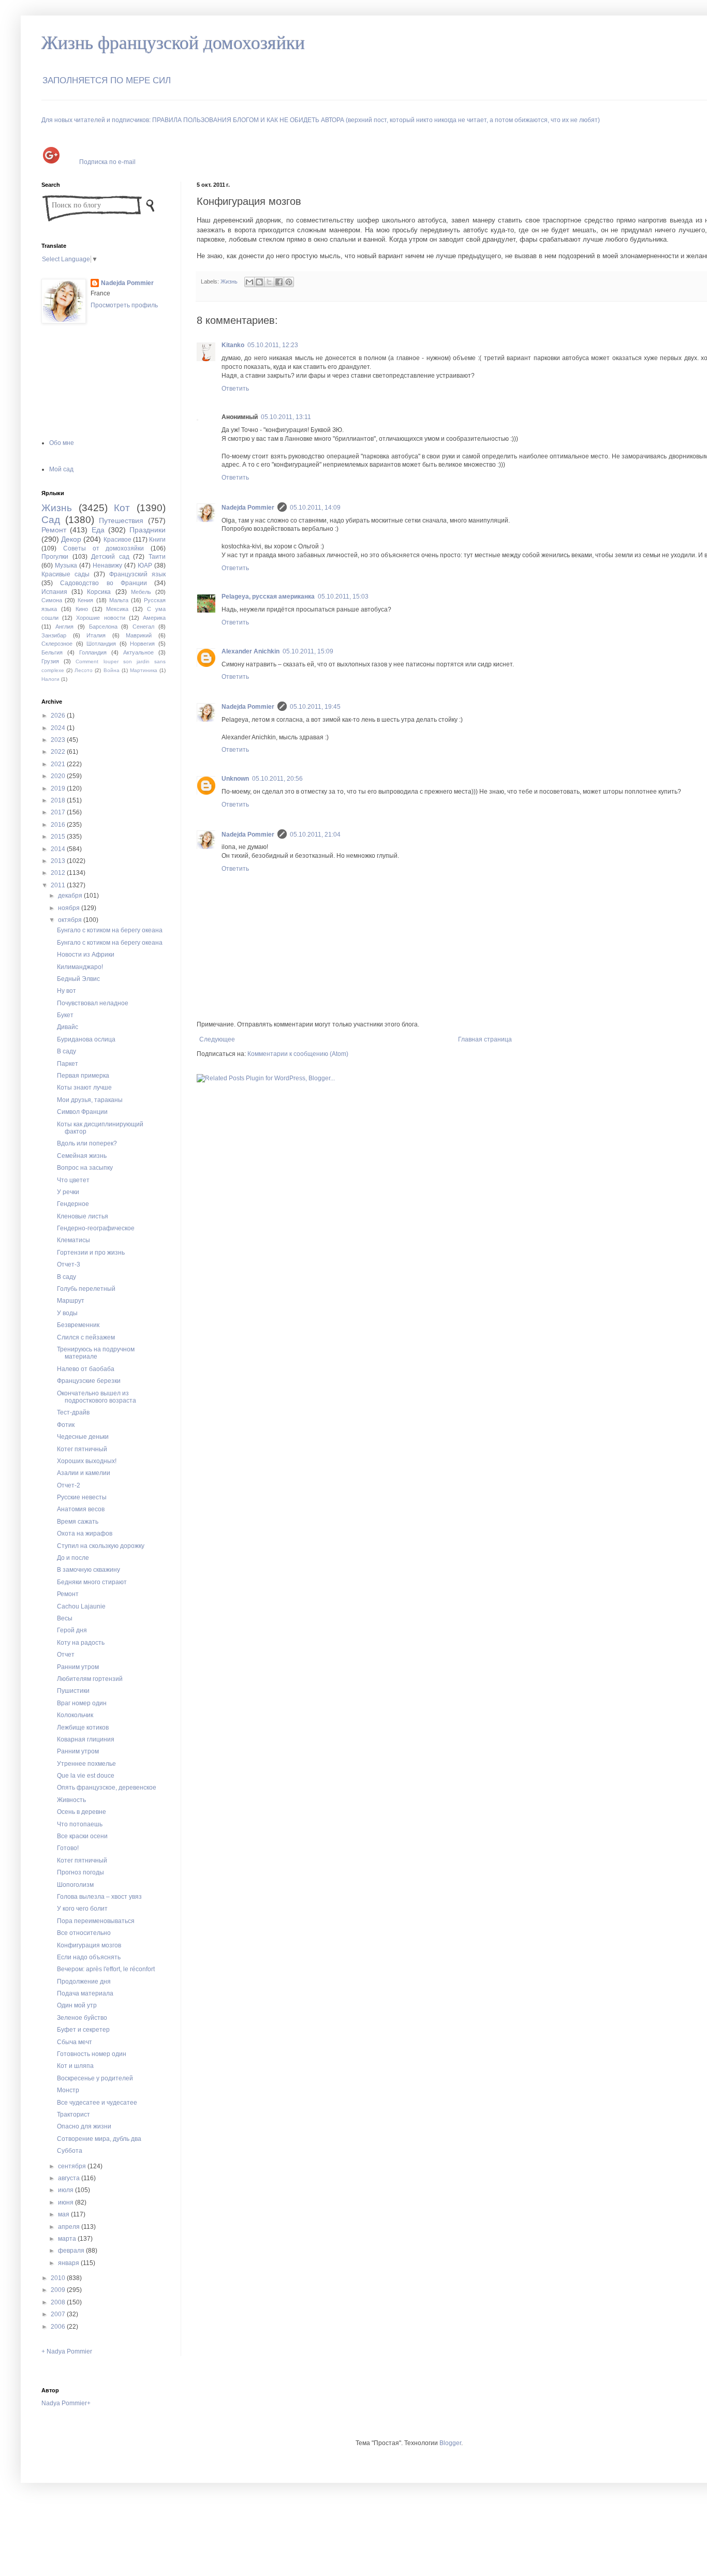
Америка (154, 618)
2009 (59, 2290)
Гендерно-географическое (96, 1228)
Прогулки (55, 557)
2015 (59, 837)
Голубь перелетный (86, 1289)
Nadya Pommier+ (66, 2403)
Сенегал (143, 627)
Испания (54, 592)
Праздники (148, 530)
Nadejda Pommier (248, 508)
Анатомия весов (81, 1509)
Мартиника (144, 670)
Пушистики (73, 1691)
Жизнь (229, 281)
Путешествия (121, 520)
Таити (157, 557)
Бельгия (52, 652)
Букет (65, 1015)
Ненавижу (107, 565)
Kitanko (233, 345)
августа (70, 2178)
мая (64, 2214)
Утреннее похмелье (86, 1764)
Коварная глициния (86, 1739)
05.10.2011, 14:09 (315, 508)
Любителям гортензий (90, 1679)
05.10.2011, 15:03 (343, 597)
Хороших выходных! (87, 1461)
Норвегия (142, 644)
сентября (73, 2166)
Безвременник (78, 1325)
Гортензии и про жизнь (91, 1253)
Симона (52, 600)
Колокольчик (75, 1715)
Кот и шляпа (75, 2066)
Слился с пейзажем (86, 1337)
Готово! (68, 1848)
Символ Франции (82, 1112)
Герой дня (72, 1630)
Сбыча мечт (75, 2042)
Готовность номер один (92, 2054)
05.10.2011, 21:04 (315, 835)
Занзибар (54, 635)
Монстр (68, 2090)
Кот (122, 508)
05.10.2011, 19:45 (315, 707)
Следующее (217, 1039)
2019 (59, 788)
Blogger (450, 2443)
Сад (51, 520)
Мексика (117, 609)
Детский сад (110, 557)
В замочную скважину (89, 1570)
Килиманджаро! (80, 967)
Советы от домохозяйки (104, 548)
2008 (59, 2302)
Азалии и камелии (84, 1473)
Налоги (50, 679)
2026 (59, 716)
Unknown (235, 779)
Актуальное (138, 652)
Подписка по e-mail (107, 161)
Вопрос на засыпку (85, 1168)
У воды (67, 1313)
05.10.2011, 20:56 (277, 779)
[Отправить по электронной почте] (249, 282)
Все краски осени (82, 1836)
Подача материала (85, 1993)
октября (71, 920)
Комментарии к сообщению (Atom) (298, 1054)
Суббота (70, 2151)
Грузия (50, 661)
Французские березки (89, 1381)
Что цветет (73, 1180)
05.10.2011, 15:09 (308, 651)
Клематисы (73, 1240)
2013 (59, 861)
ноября (70, 908)
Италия (96, 635)
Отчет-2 (69, 1485)
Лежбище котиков (83, 1728)
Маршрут (71, 1301)
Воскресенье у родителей (95, 2078)
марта (68, 2239)
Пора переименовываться (96, 1921)
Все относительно (84, 1933)
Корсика (99, 592)
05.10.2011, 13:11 (286, 417)
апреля (70, 2227)
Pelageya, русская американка (268, 597)
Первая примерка (83, 1076)
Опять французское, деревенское (107, 1788)
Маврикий (139, 635)
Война (112, 670)
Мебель (141, 592)
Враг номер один (82, 1703)
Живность (71, 1800)
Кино (82, 609)
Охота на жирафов (85, 1533)
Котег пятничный (82, 1449)
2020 (59, 776)
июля (67, 2190)
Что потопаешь (80, 1824)
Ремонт (54, 530)
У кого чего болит (82, 1909)
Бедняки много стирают (92, 1582)
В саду (67, 1051)
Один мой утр (77, 2005)
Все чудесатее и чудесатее (97, 2103)
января (69, 2263)
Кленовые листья (83, 1216)
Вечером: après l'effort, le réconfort (106, 1969)
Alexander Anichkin (251, 651)
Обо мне (62, 443)
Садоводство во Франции (104, 583)
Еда (98, 530)
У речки (68, 1192)
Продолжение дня (84, 1982)
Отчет (66, 1655)
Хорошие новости (100, 618)
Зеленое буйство (82, 2018)
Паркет (68, 1064)
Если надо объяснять (89, 1957)
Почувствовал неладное (93, 1003)
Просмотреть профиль (124, 305)
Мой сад (61, 469)
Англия (64, 627)
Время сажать (78, 1522)
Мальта (119, 600)
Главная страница (485, 1039)
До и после (73, 1558)
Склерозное (57, 644)
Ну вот (67, 991)
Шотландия (101, 644)
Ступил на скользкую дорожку (101, 1546)
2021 (59, 764)
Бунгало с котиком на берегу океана (110, 930)
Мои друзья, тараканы (90, 1100)
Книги (157, 540)
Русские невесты (82, 1497)
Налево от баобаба (86, 1369)
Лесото (84, 670)
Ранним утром (78, 1667)
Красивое (117, 540)
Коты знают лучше (84, 1088)
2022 (59, 752)
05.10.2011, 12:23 (273, 345)
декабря (71, 896)
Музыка (66, 565)
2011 (59, 885)
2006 (59, 2327)
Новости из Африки (86, 955)
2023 (59, 740)
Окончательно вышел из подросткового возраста (97, 1397)
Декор (71, 539)
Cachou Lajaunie (81, 1606)
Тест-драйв (73, 1412)
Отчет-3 (69, 1264)
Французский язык (137, 574)
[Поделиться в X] (269, 282)
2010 (59, 2278)
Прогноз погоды (80, 1872)
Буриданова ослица (86, 1039)
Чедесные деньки (83, 1437)
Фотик (66, 1425)
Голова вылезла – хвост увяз (99, 1897)
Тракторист (73, 2115)
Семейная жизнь (82, 1156)
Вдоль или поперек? (87, 1143)
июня (67, 2202)
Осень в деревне (82, 1812)
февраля (72, 2251)
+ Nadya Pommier (67, 2351)
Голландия (93, 652)
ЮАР (145, 565)
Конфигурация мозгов (89, 1945)
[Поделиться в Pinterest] (289, 282)
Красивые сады (65, 574)
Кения (85, 600)
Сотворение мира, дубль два (99, 2139)
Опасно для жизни (84, 2126)
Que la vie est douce (86, 1776)
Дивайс (68, 1027)
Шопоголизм (75, 1885)
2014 (59, 849)
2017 (59, 812)
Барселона (103, 627)
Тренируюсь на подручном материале (96, 1353)
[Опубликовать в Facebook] (279, 282)
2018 (59, 800)
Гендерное (73, 1204)
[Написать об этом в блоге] (259, 282)
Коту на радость (81, 1643)
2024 (59, 728)
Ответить (235, 389)
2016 (59, 825)
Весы (65, 1618)
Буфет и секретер (83, 2030)
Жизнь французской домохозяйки (173, 43)
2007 (59, 2314)
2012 (59, 873)
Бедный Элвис (78, 979)
